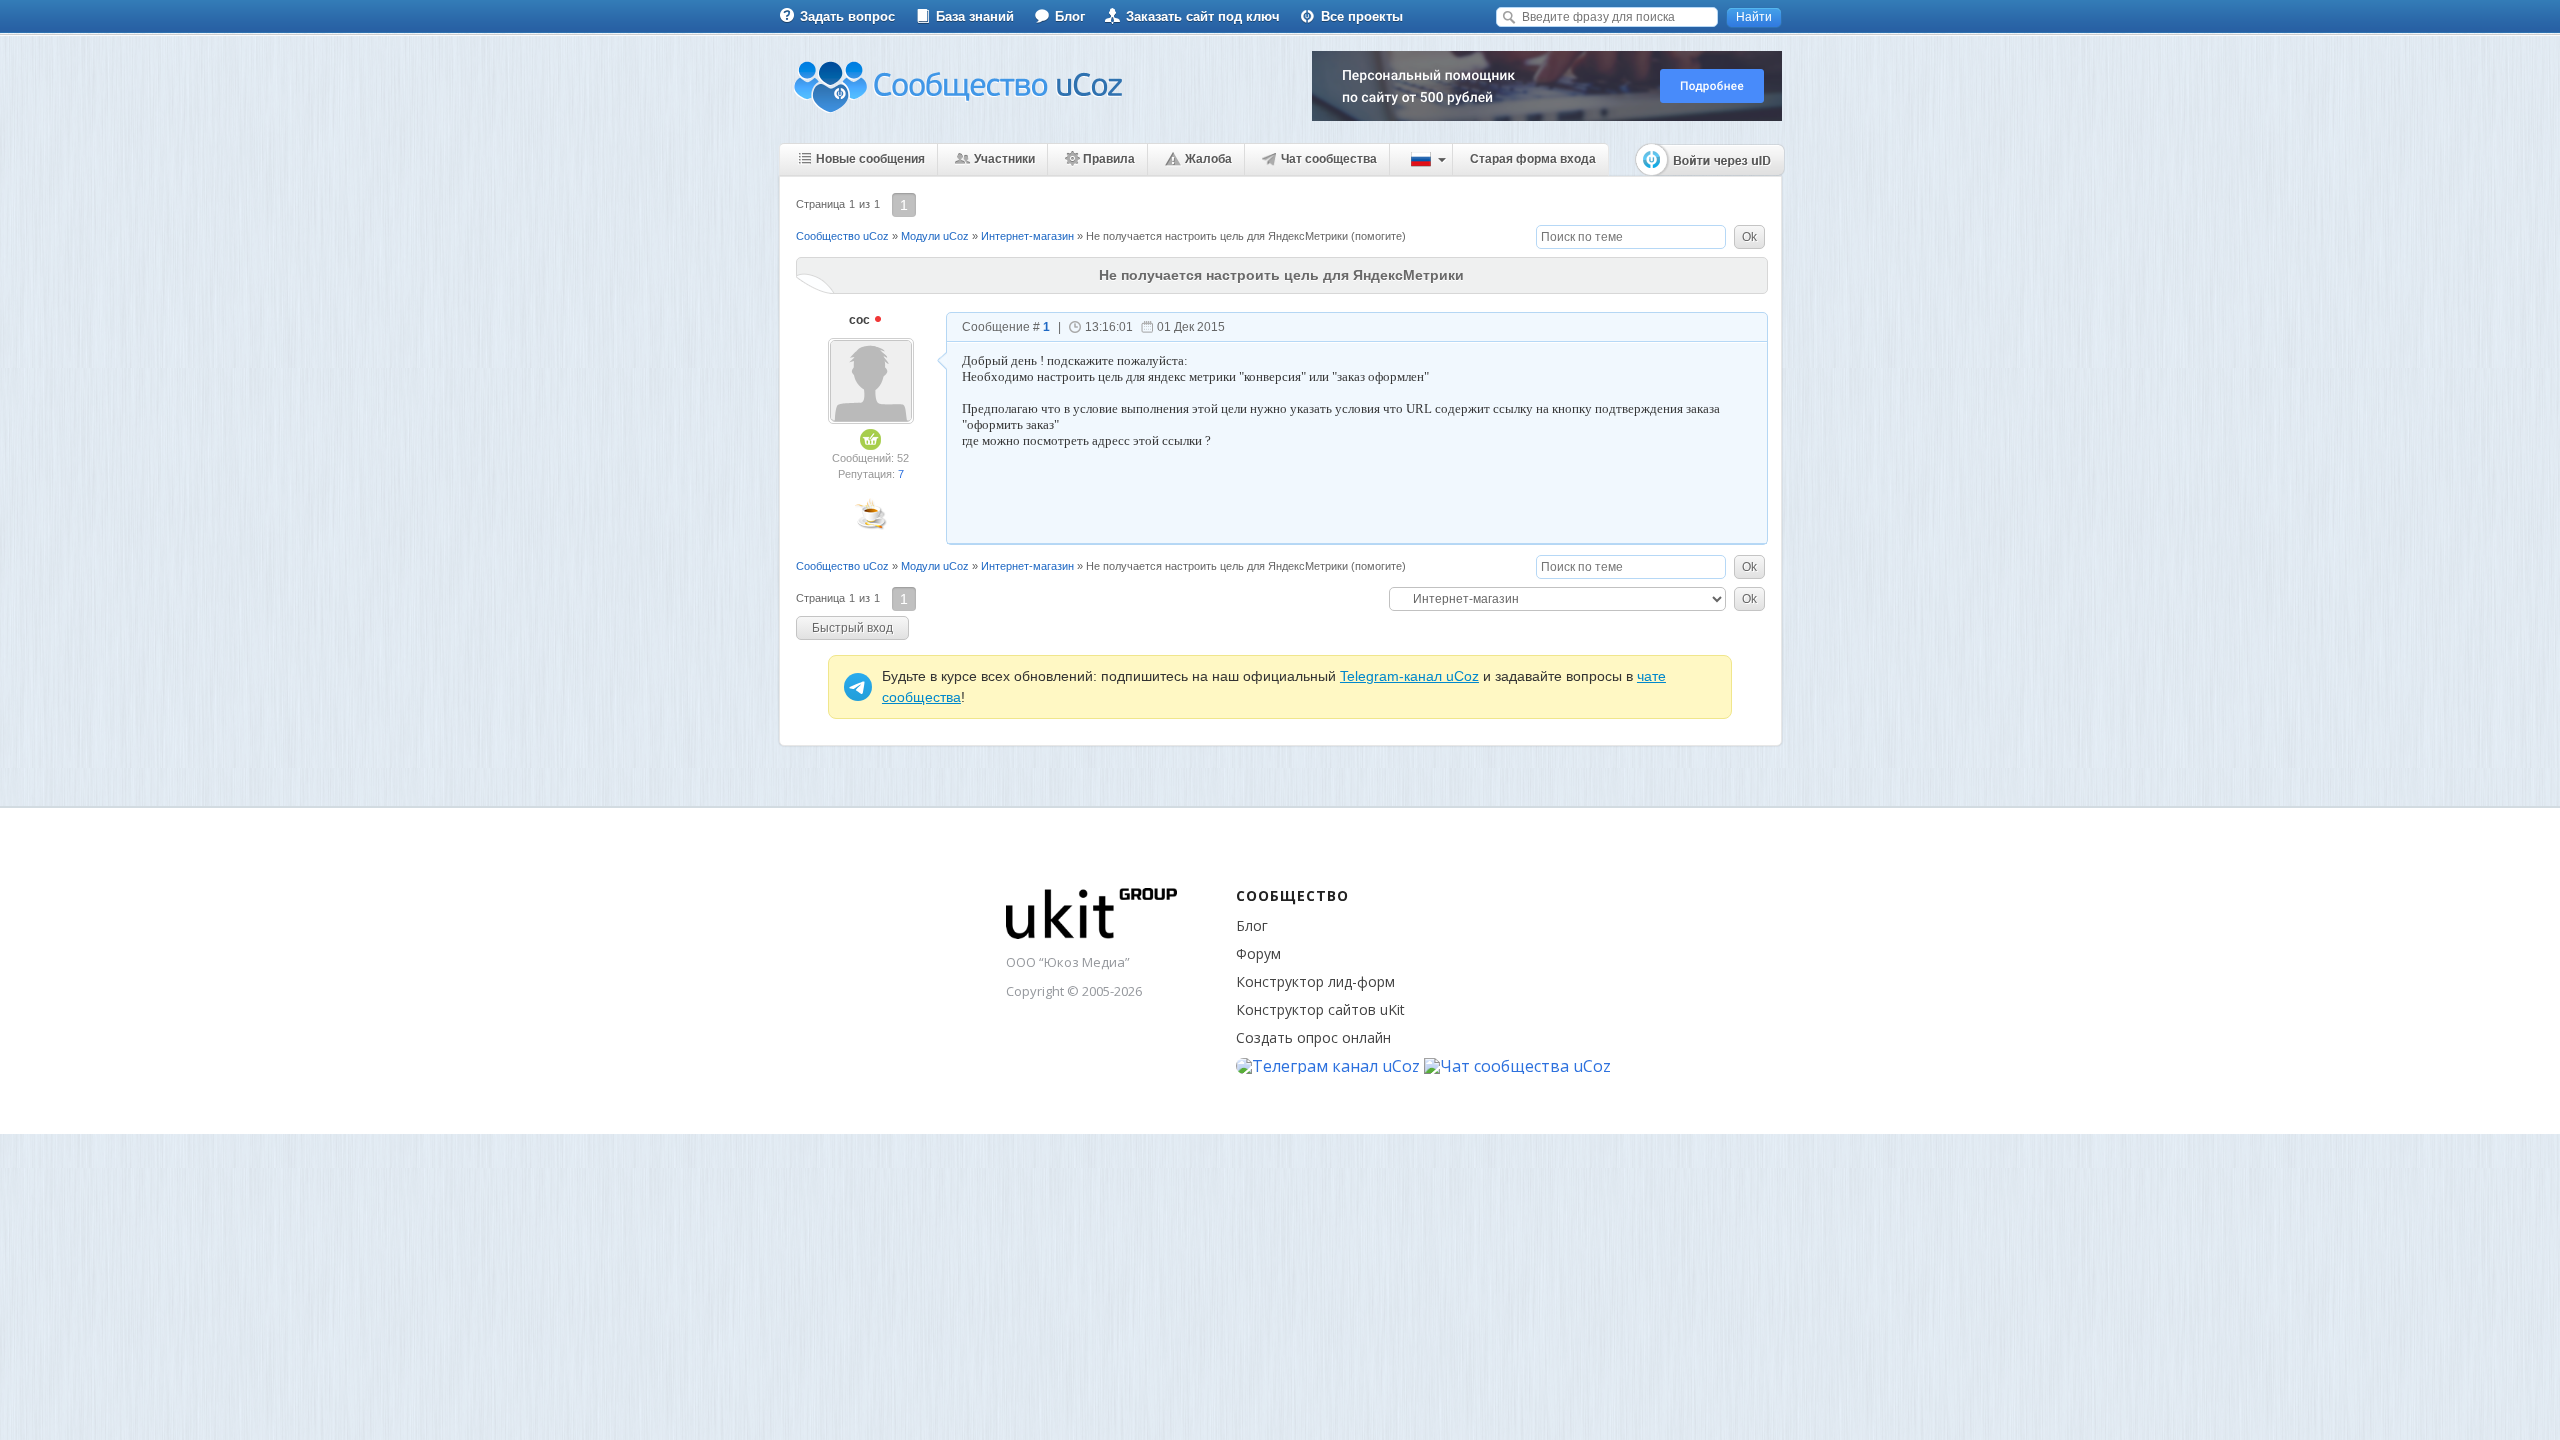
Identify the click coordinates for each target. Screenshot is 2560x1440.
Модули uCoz (935, 236)
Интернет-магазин (1027, 236)
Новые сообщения (870, 159)
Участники (1004, 159)
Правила (1109, 159)
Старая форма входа (1533, 159)
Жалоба (1208, 159)
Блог (1070, 16)
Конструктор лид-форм (1315, 981)
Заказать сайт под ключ (1203, 16)
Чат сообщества (1329, 159)
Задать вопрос (847, 16)
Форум (1258, 953)
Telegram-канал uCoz (1409, 676)
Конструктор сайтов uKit (1320, 1009)
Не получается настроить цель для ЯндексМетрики (1217, 236)
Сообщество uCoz (842, 236)
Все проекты (1362, 16)
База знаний (975, 16)
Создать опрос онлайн (1313, 1037)
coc (861, 320)
